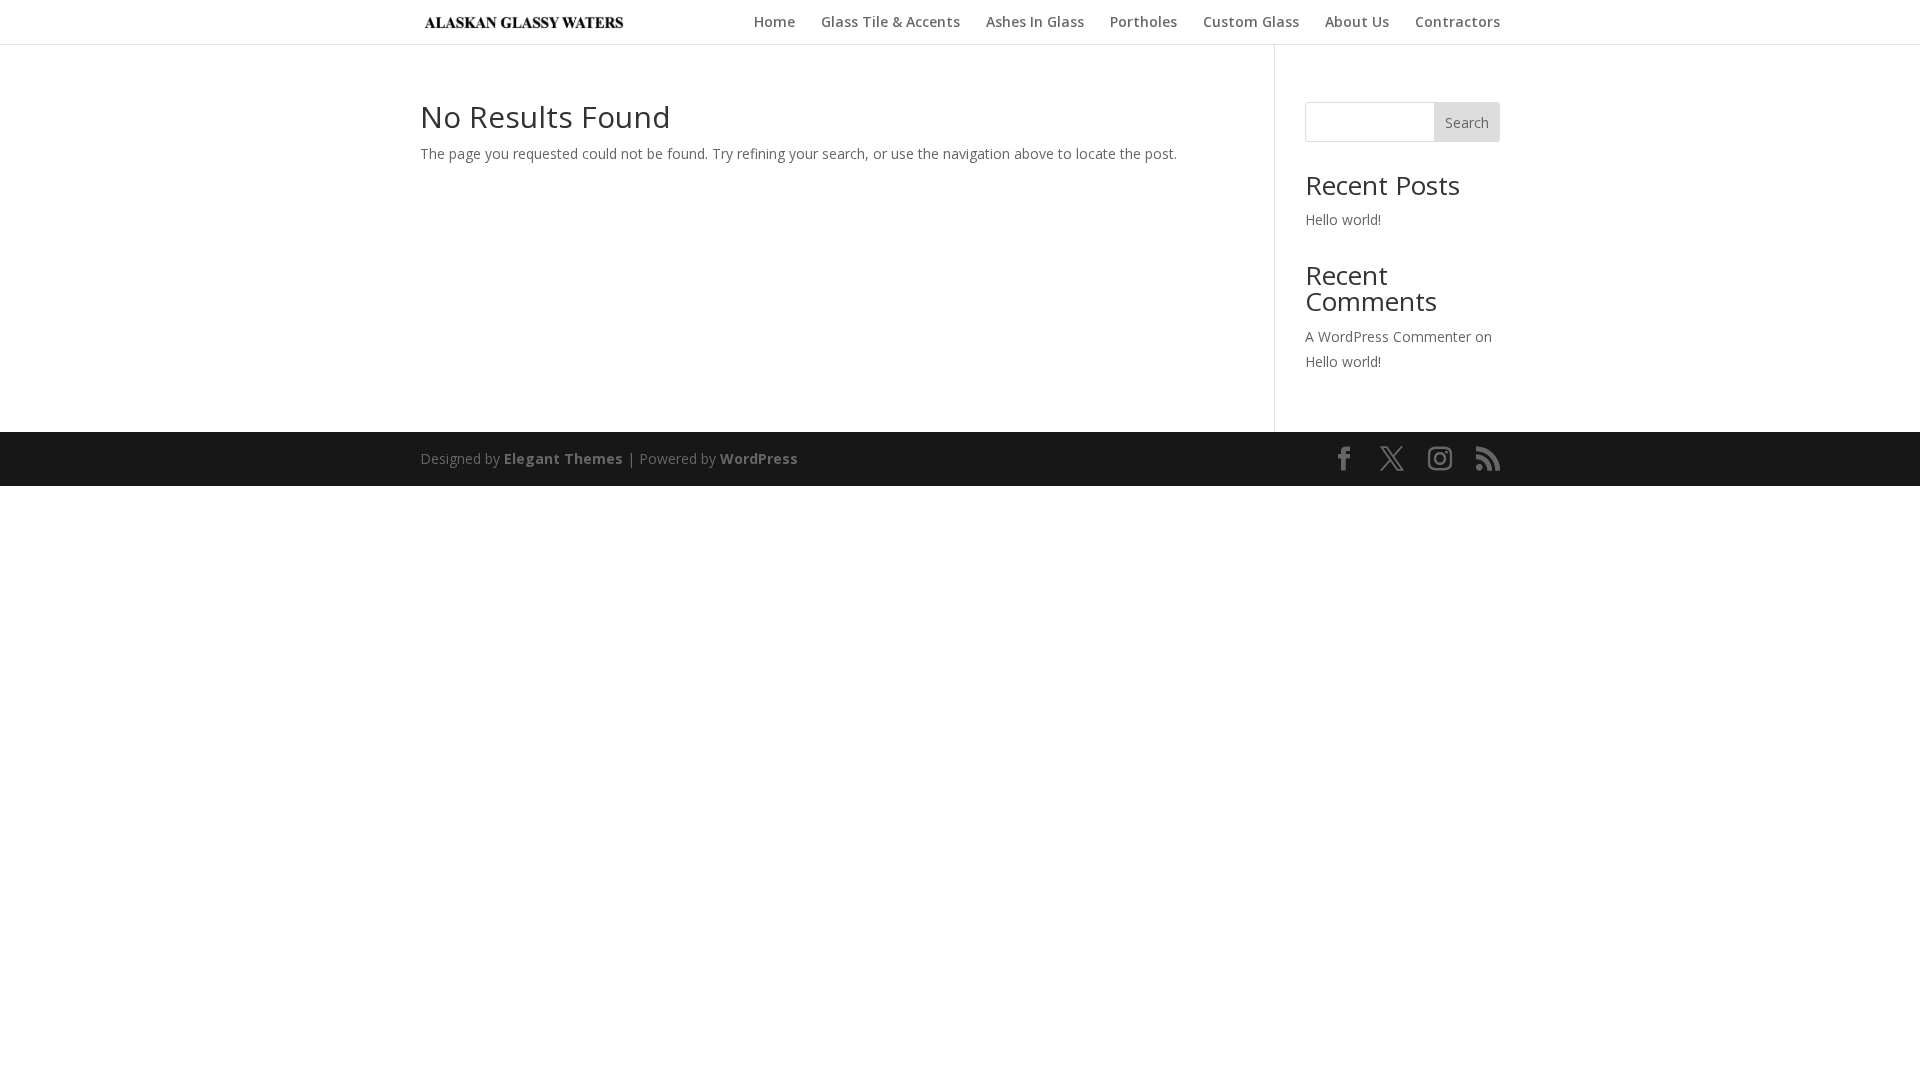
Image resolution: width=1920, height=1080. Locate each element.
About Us (1357, 23)
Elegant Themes (563, 458)
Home (774, 23)
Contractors (1457, 23)
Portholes (1143, 23)
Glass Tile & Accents (890, 23)
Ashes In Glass (1035, 23)
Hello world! (1343, 219)
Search (1467, 122)
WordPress (759, 458)
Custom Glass (1251, 23)
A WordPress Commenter (1388, 336)
